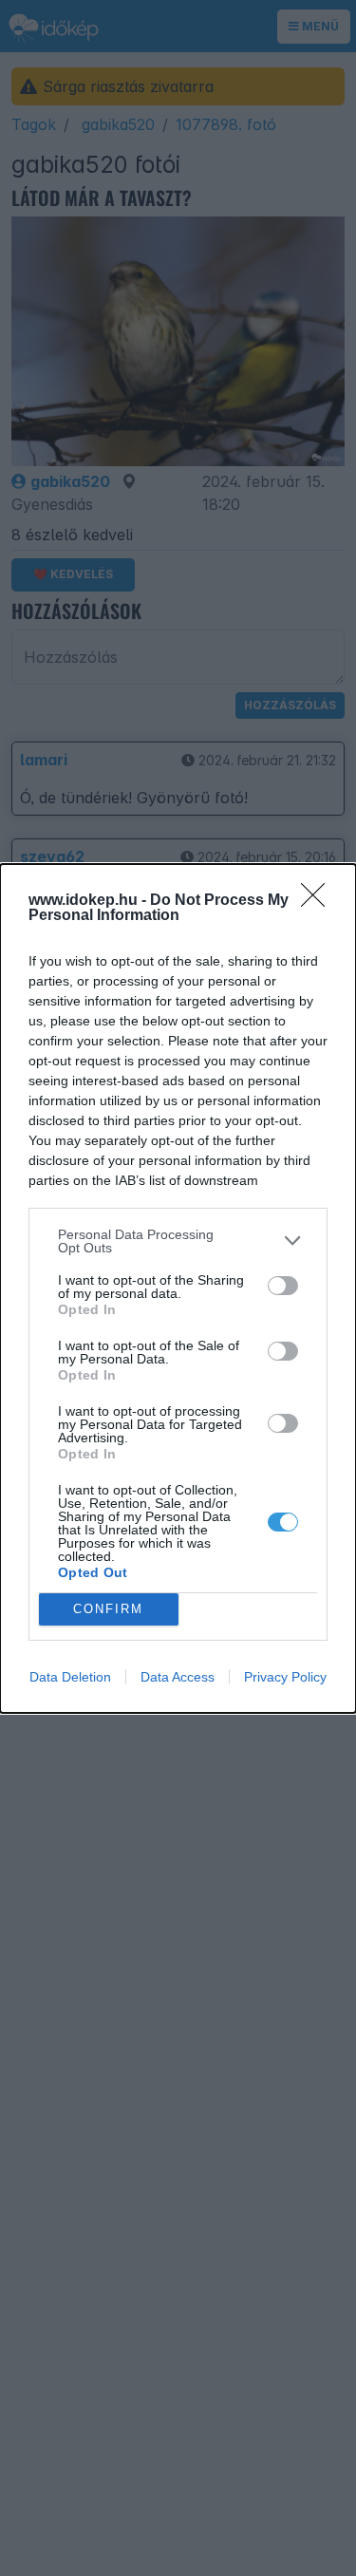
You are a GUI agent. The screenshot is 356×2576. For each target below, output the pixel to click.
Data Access (178, 1677)
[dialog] (178, 1288)
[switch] (283, 1286)
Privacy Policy (285, 1677)
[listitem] (178, 1241)
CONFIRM (108, 1609)
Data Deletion (70, 1677)
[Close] (319, 901)
